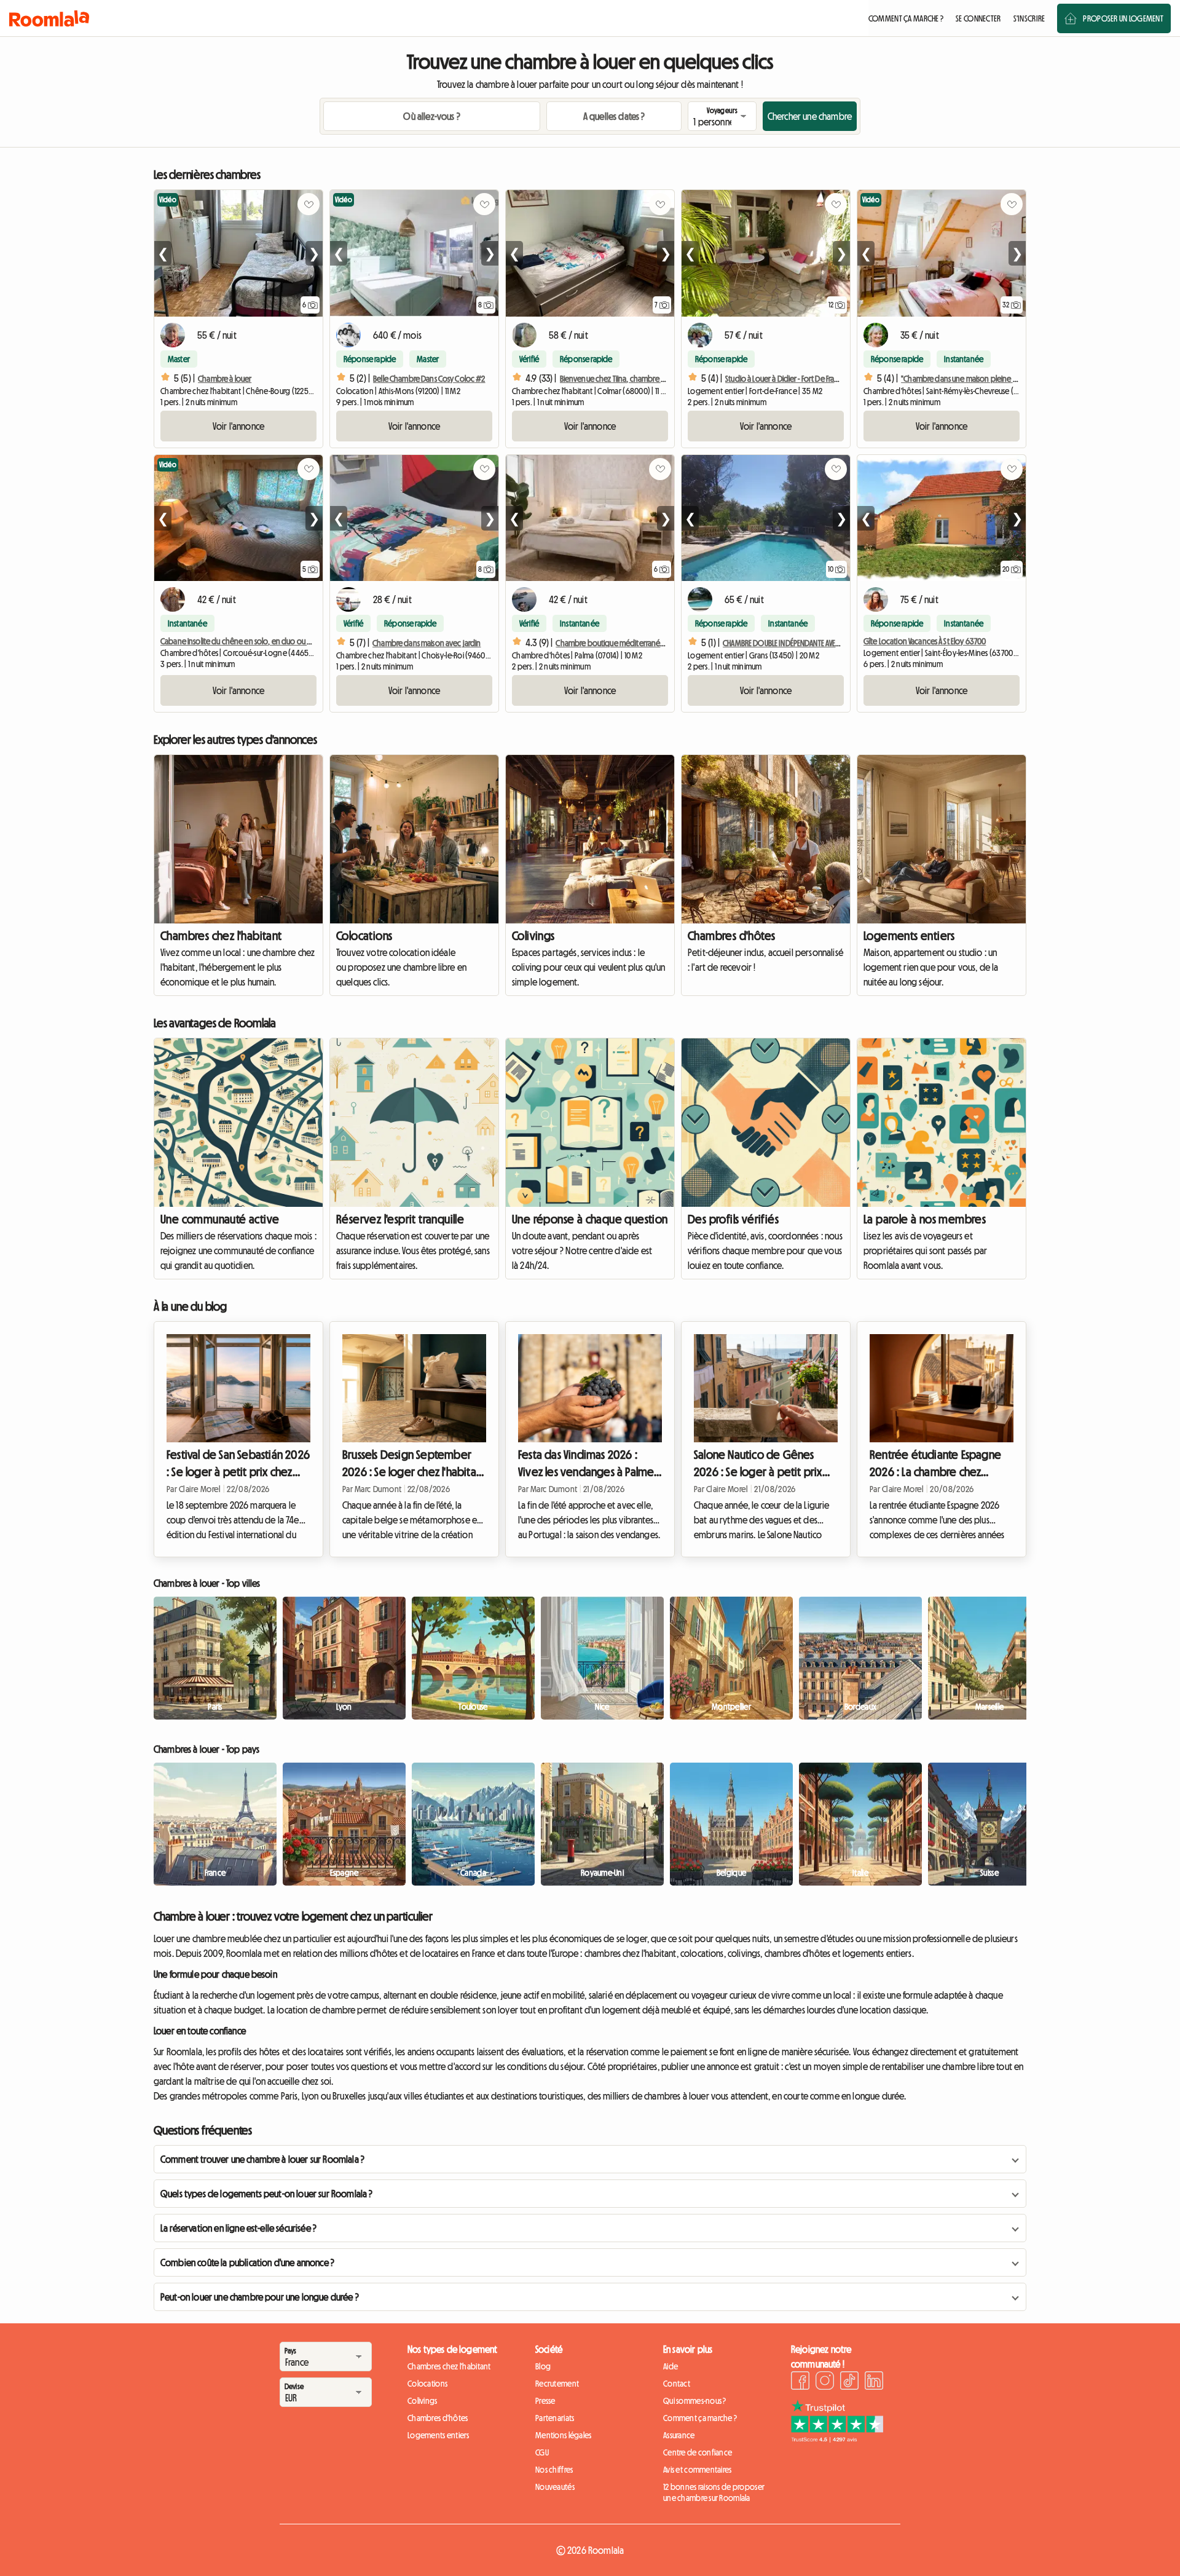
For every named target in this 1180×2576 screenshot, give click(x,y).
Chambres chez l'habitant (221, 936)
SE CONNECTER (978, 18)
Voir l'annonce (238, 426)
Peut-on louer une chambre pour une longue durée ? (260, 2297)
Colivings (533, 936)
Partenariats (555, 2418)
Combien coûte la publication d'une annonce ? (247, 2262)
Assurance (679, 2435)
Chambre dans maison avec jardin (427, 643)
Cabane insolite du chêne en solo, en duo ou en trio (244, 641)
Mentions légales (563, 2435)
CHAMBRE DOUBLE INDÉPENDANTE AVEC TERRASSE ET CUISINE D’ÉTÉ (820, 643)
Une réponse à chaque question (590, 1219)
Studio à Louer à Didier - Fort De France (786, 379)
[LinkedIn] (874, 2382)
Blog (543, 2366)
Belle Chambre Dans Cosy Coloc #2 (429, 379)
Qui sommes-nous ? (695, 2401)
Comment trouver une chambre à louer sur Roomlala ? (262, 2159)
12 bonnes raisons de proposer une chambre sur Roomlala (714, 2492)
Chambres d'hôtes (731, 936)
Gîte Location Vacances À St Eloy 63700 (925, 641)
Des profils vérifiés (733, 1219)
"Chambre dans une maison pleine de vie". (969, 379)
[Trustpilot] (837, 2439)
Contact (677, 2384)
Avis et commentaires (698, 2470)
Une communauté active (220, 1219)
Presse (545, 2401)
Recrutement (557, 2384)
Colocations (364, 936)
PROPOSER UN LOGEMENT (1123, 18)
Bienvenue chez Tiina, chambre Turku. (619, 379)
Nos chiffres (554, 2470)
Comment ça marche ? (700, 2418)
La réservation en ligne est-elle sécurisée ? (238, 2228)
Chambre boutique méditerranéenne (616, 643)
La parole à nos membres (925, 1219)
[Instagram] (825, 2382)
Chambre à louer (225, 379)
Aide (671, 2366)
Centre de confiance (698, 2452)
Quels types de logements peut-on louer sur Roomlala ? (266, 2194)
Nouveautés (555, 2487)
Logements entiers (909, 936)
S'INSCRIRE (1029, 18)
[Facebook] (800, 2382)
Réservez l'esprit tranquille (400, 1219)
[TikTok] (849, 2382)
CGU (542, 2452)
